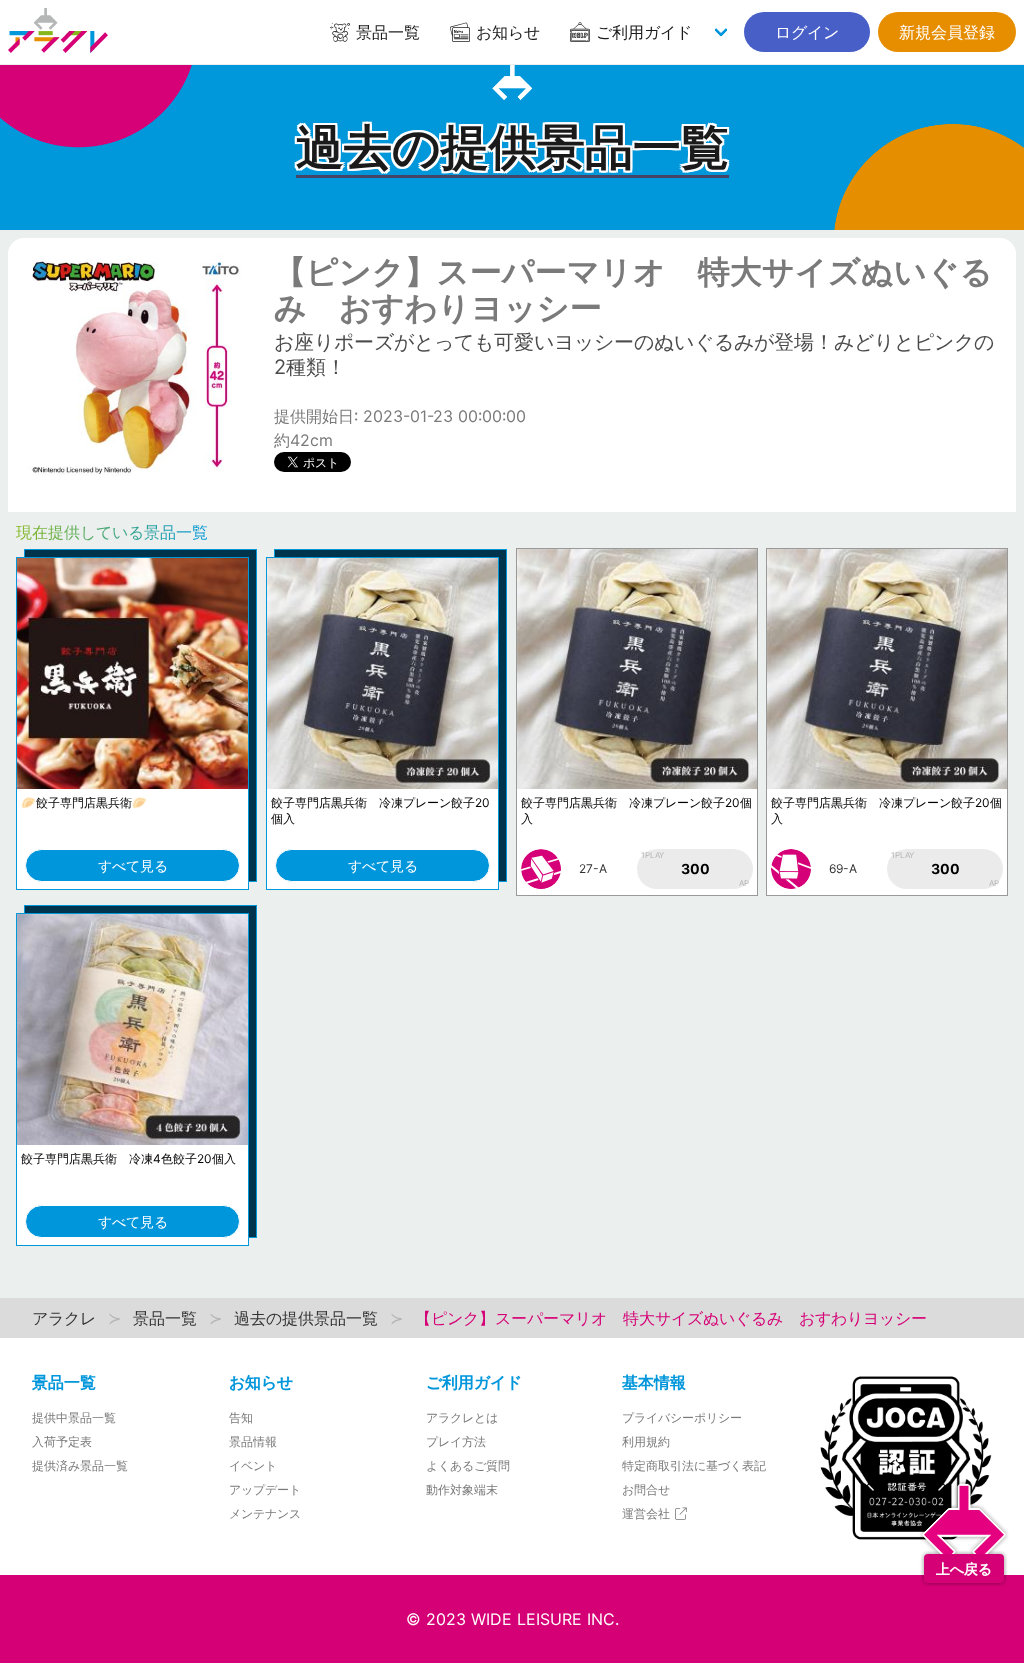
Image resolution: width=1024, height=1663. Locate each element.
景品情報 (253, 1441)
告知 (241, 1417)
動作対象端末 (462, 1489)
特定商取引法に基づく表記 (694, 1465)
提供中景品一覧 (74, 1417)
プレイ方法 (456, 1441)
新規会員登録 (947, 32)
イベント (253, 1465)
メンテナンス (265, 1513)
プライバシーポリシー (682, 1417)
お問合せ (646, 1489)
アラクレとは (462, 1417)
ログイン (807, 32)
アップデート (265, 1489)
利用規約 (646, 1441)
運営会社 (647, 1513)
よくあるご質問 (468, 1465)
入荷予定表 (62, 1441)
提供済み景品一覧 (80, 1465)
